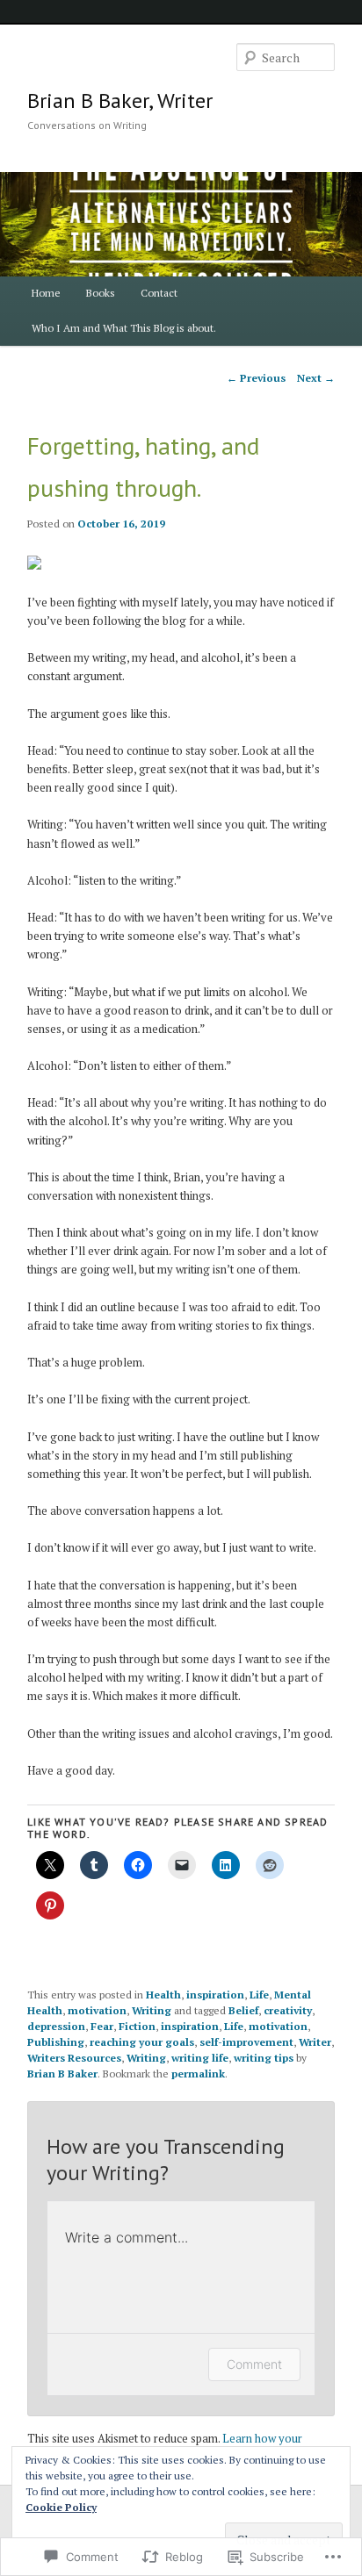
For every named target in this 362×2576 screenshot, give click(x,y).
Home (46, 293)
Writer (315, 2042)
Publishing (56, 2042)
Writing (152, 2010)
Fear (102, 2026)
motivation (97, 2010)
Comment (254, 2364)
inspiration (215, 1995)
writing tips (264, 2058)
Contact (159, 293)
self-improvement (246, 2042)
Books (101, 293)
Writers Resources (74, 2058)
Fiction (137, 2026)
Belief (243, 2010)
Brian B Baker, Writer (120, 100)
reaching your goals (142, 2042)
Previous (256, 378)
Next (316, 378)
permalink (198, 2074)
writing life (200, 2058)
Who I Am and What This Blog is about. (124, 328)
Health (163, 1995)
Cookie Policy (61, 2507)
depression (56, 2026)
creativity (288, 2010)
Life (259, 1995)
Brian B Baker (62, 2074)
